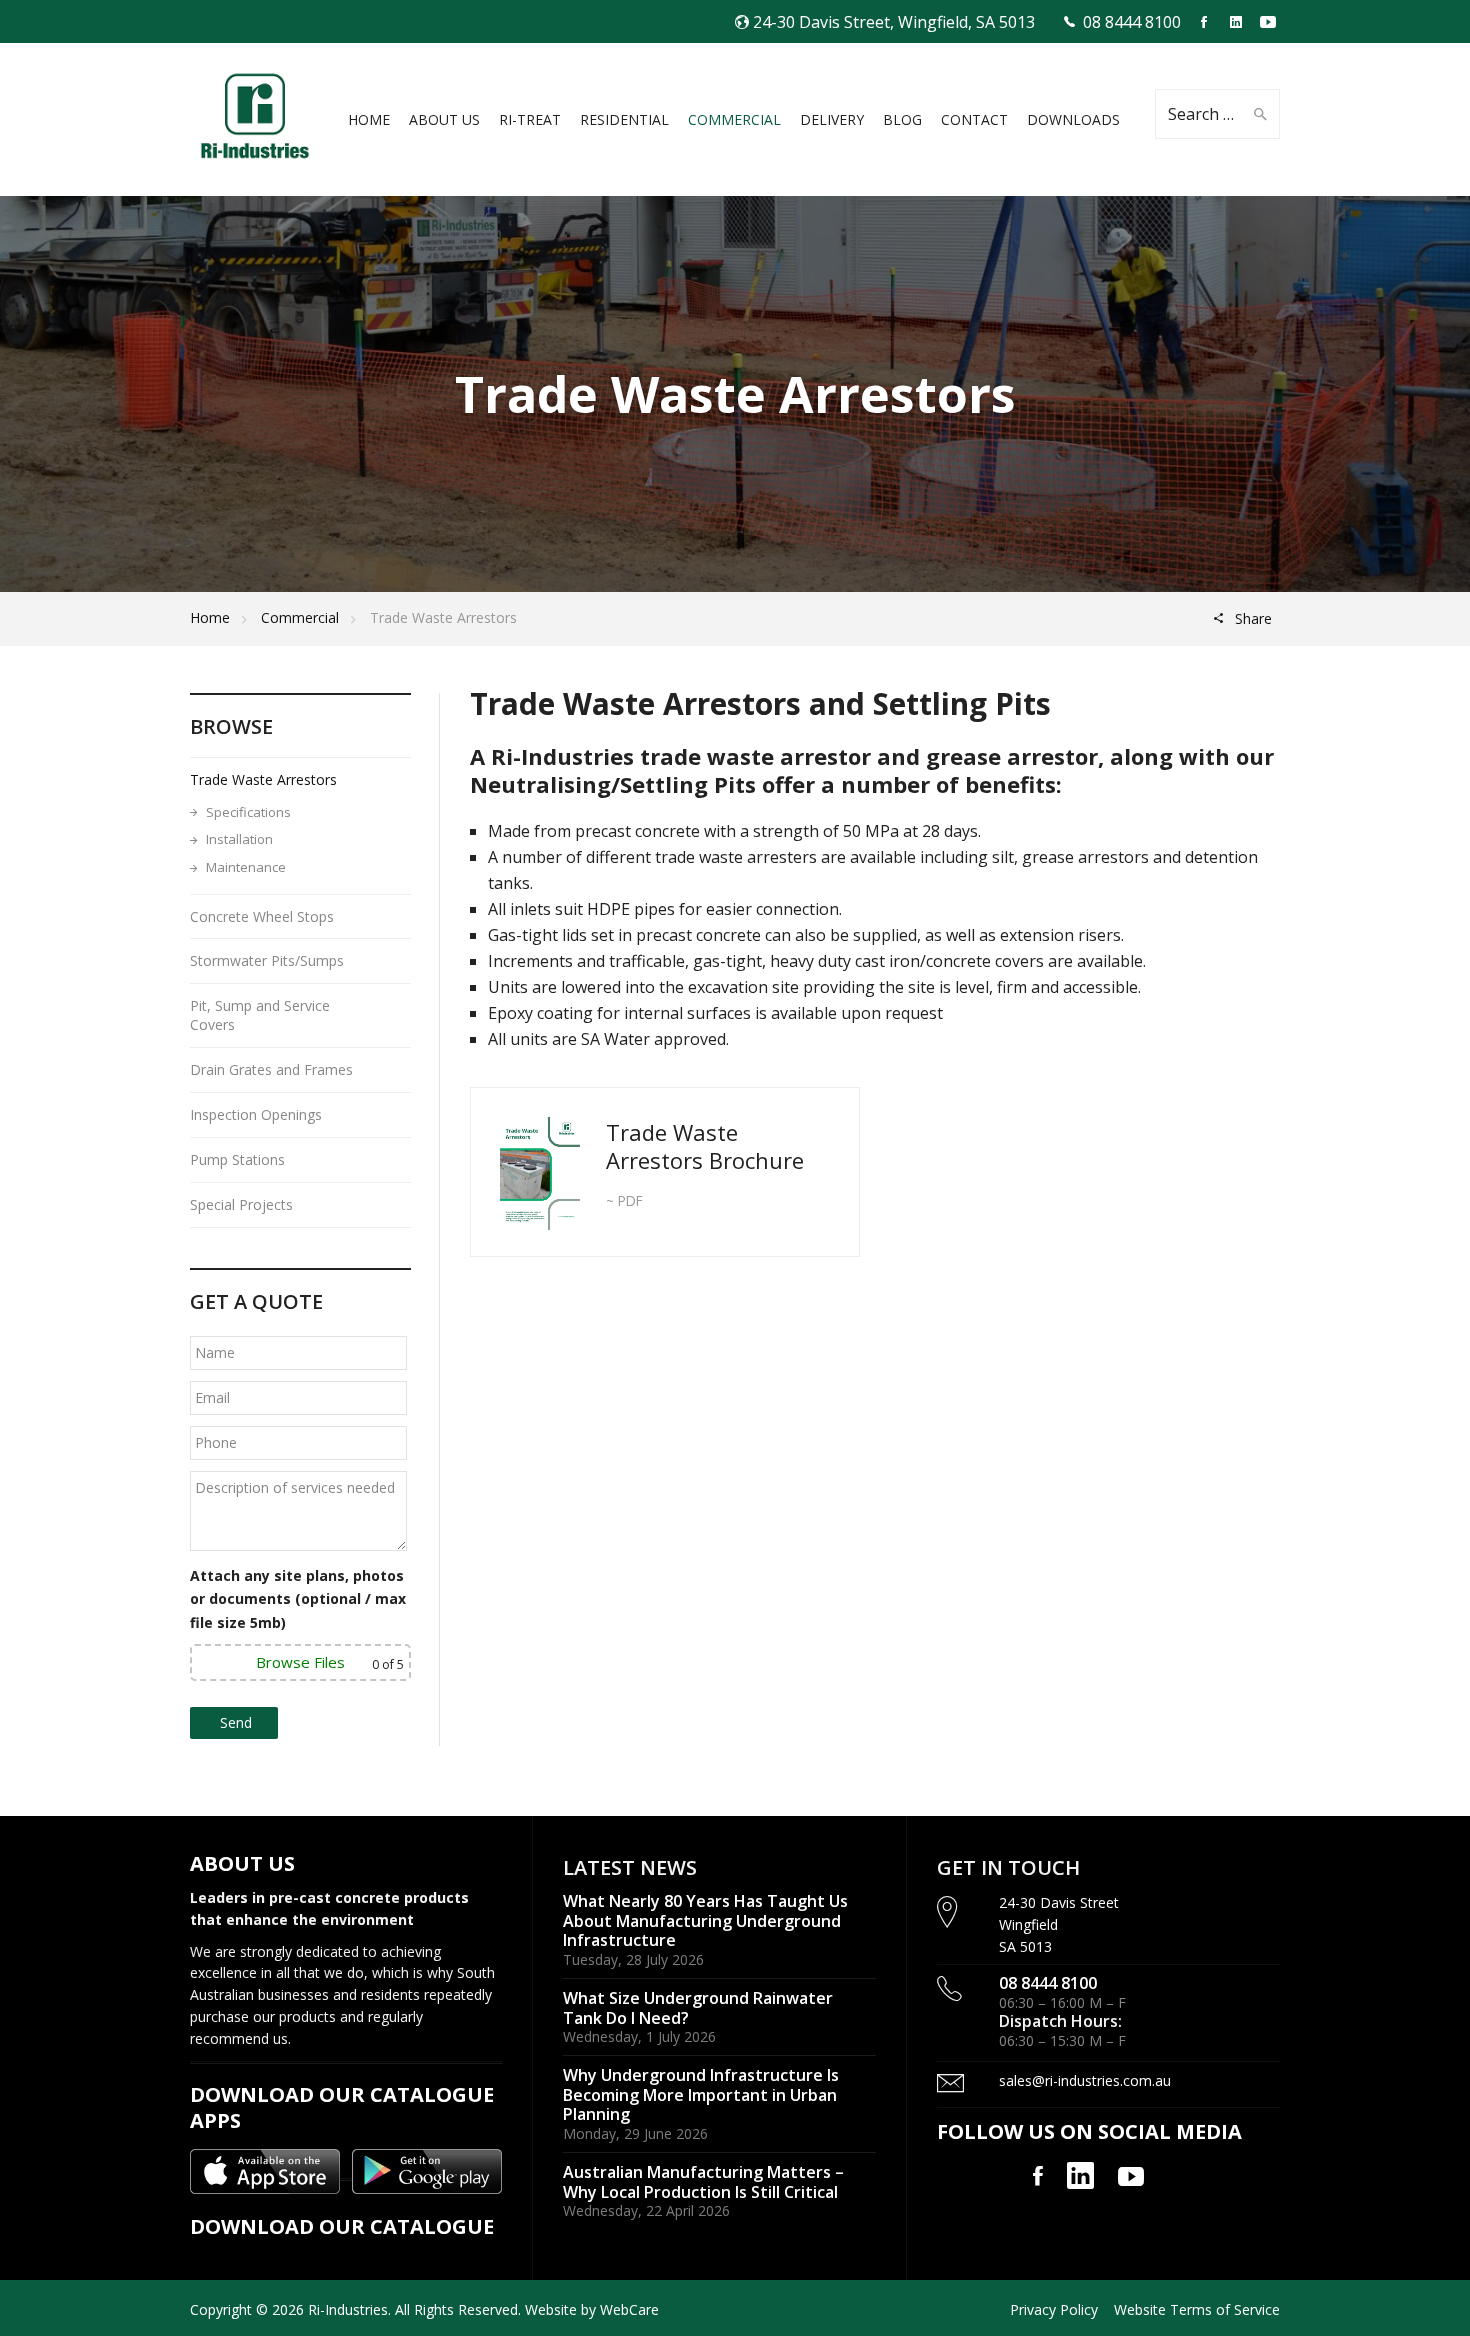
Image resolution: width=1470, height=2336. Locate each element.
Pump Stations (237, 1159)
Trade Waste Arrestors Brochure (705, 1146)
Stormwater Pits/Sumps (267, 960)
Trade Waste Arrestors (263, 779)
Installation (239, 839)
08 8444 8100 (1132, 22)
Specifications (248, 812)
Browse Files (300, 1662)
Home (210, 617)
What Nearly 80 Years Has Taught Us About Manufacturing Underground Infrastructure (705, 1920)
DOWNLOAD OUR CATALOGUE (342, 2226)
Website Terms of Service (1197, 2309)
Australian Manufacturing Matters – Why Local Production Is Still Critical (703, 2182)
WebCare (629, 2309)
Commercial (300, 617)
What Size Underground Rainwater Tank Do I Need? (698, 2008)
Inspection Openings (256, 1114)
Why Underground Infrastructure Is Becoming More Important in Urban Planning (701, 2094)
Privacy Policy (1054, 2309)
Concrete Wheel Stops (262, 916)
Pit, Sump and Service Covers (260, 1015)
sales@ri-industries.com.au (1085, 2080)
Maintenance (246, 867)
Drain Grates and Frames (271, 1069)
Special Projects (241, 1204)
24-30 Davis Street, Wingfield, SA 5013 (894, 22)
